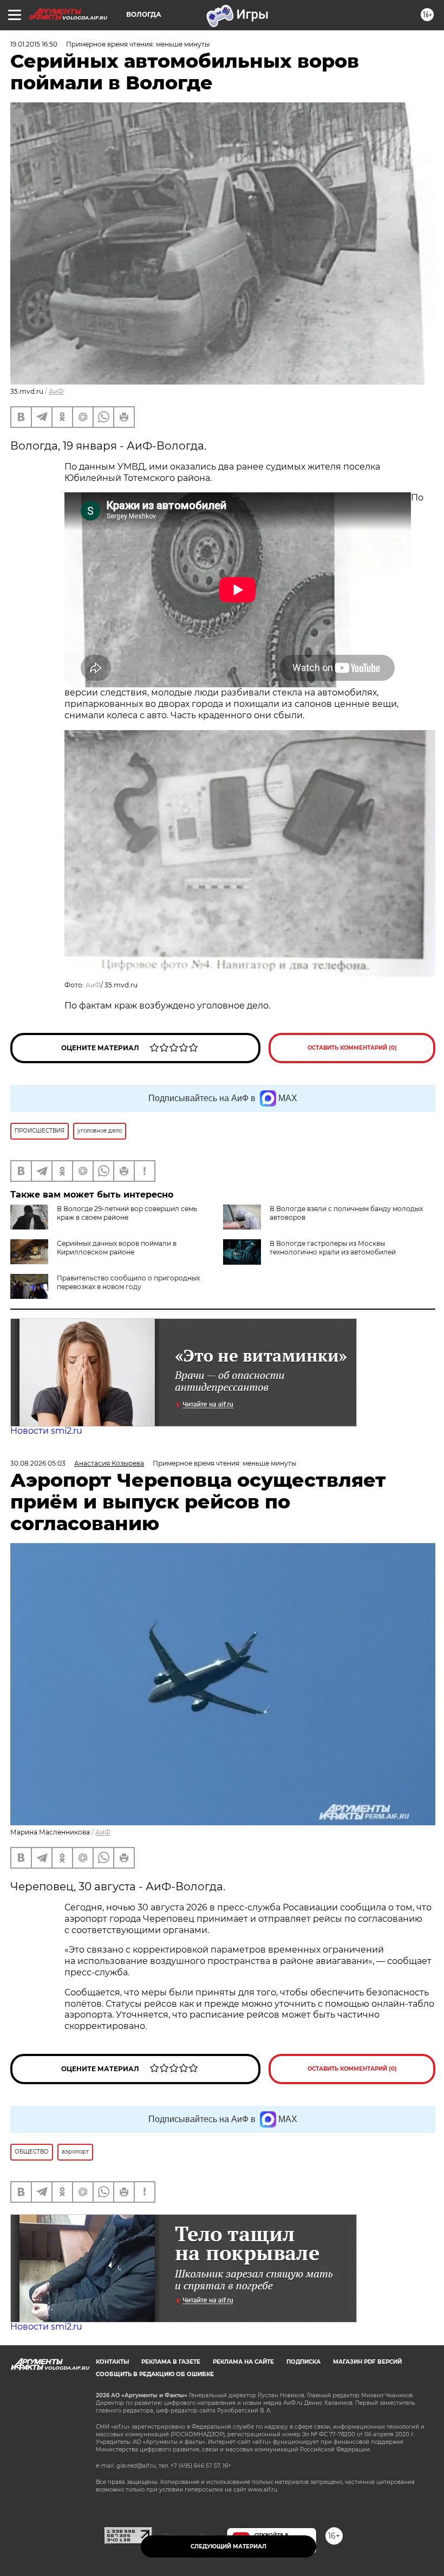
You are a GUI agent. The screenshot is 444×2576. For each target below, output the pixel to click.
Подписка (303, 2362)
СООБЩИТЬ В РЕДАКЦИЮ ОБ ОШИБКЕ (155, 2374)
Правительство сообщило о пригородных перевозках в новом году (128, 1282)
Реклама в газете (171, 2362)
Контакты (112, 2362)
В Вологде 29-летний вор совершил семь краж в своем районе (127, 1213)
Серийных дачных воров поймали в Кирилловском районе (117, 1248)
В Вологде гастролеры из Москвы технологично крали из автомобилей (333, 1248)
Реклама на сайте (243, 2362)
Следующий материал (228, 2546)
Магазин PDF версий (367, 2362)
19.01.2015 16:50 (34, 44)
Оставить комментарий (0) (352, 1048)
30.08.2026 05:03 (38, 1463)
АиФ (56, 391)
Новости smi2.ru (46, 1431)
